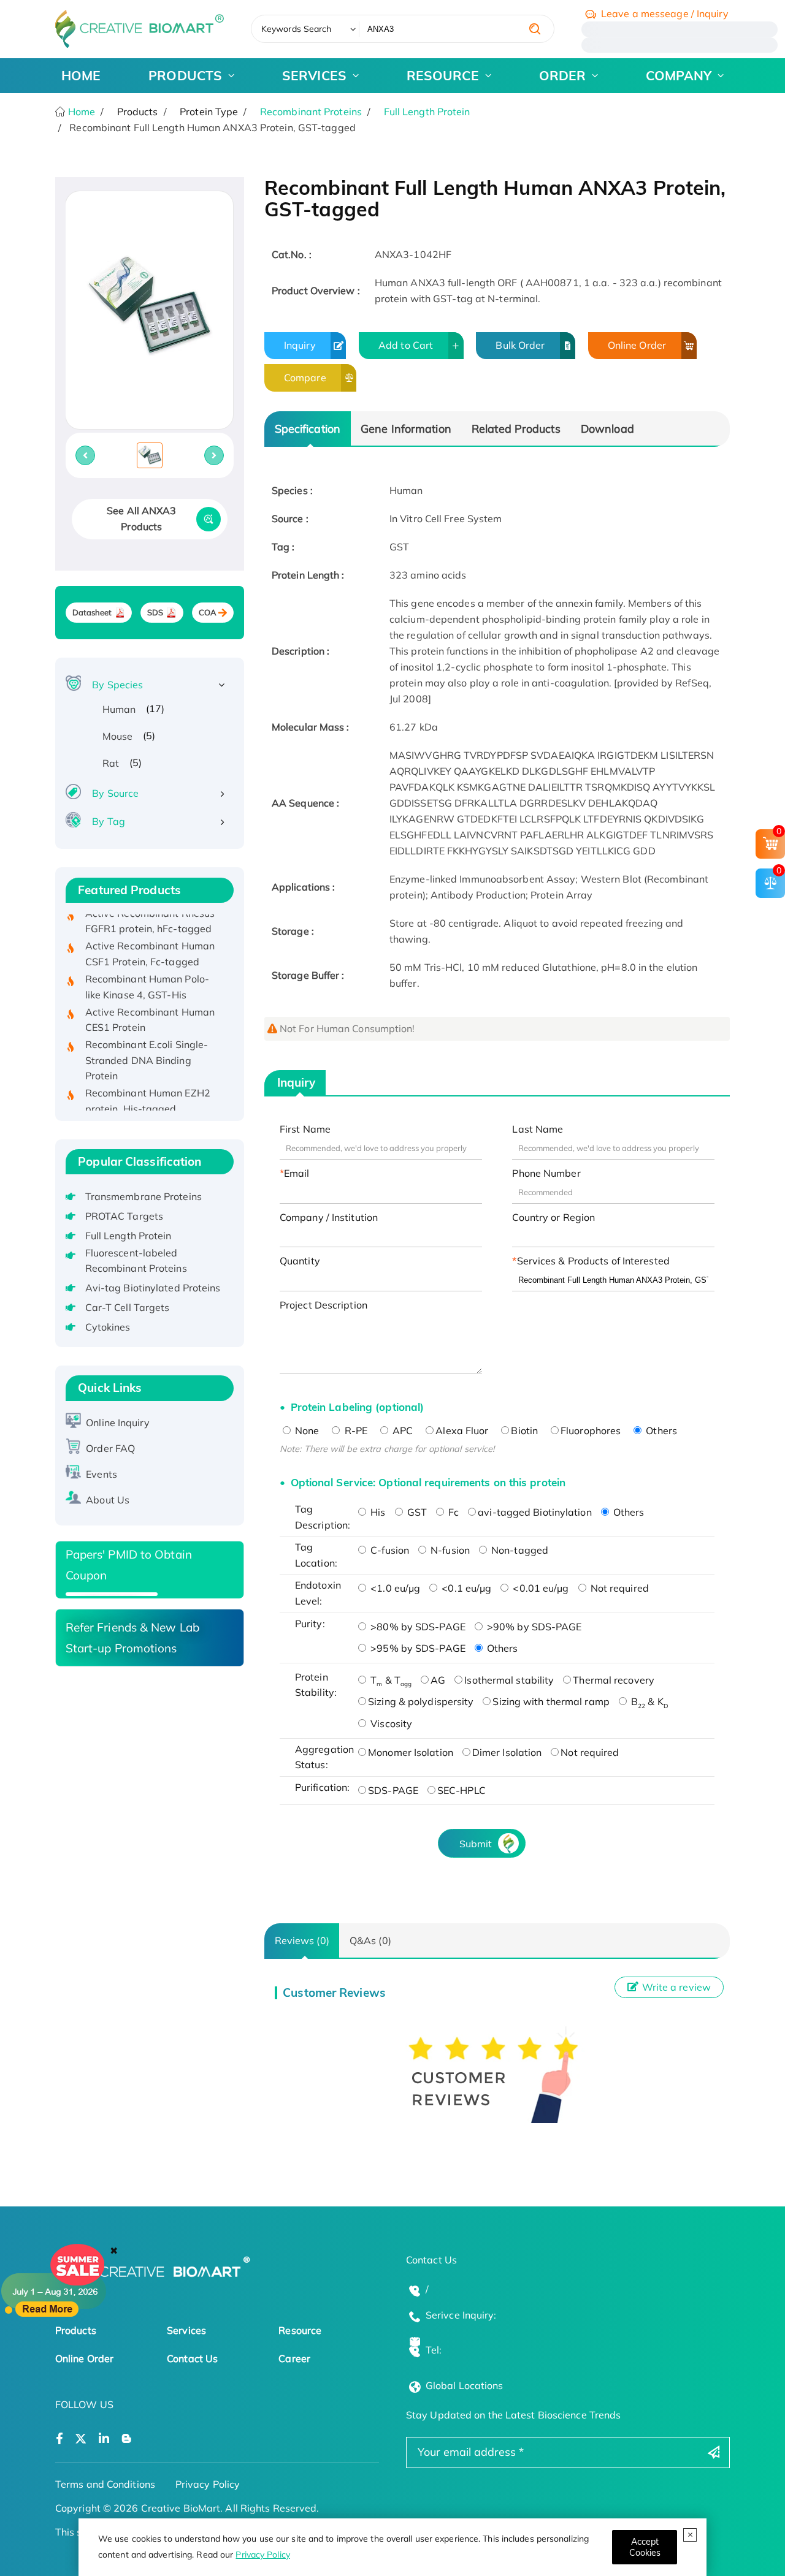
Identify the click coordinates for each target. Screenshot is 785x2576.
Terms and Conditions (105, 2484)
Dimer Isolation (507, 1752)
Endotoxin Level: (318, 1593)
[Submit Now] (112, 1594)
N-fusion (449, 1550)
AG (438, 1680)
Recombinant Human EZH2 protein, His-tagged (148, 1080)
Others (660, 1430)
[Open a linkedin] (104, 2439)
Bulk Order (520, 345)
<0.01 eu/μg (539, 1588)
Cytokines (108, 1327)
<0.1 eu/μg (465, 1588)
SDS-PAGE (393, 1790)
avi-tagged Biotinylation (534, 1512)
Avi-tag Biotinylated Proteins (153, 1288)
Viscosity (390, 1723)
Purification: (322, 1787)
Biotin (524, 1430)
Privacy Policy (262, 2555)
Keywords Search (297, 29)
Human (119, 709)
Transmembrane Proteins (144, 1196)
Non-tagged (519, 1550)
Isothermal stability (509, 1680)
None (306, 1430)
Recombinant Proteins (311, 112)
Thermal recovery (614, 1680)
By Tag (109, 821)
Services (186, 2330)
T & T (390, 1680)
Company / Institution (329, 1217)
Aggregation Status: (324, 1757)
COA (208, 613)
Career (294, 2358)
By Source (115, 793)
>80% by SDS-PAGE (417, 1627)
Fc (452, 1512)
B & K (648, 1701)
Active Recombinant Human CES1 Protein (150, 998)
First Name (305, 1129)
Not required (618, 1588)
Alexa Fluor (462, 1430)
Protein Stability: (316, 1685)
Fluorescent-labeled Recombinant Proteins (136, 1261)
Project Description (324, 1305)
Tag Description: (323, 1517)
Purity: (310, 1624)
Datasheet (92, 613)
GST (416, 1512)
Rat (111, 763)
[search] (535, 29)
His (377, 1512)
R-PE (354, 1430)
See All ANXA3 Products (141, 519)
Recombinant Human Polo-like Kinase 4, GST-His (147, 966)
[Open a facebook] (59, 2439)
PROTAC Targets (124, 1216)
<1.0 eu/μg (394, 1588)
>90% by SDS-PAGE (533, 1627)
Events (101, 1474)
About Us (108, 1500)
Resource (300, 2330)
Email (297, 1173)
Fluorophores (591, 1430)
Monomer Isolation (411, 1752)
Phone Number (546, 1173)
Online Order (637, 345)
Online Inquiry (117, 1423)
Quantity (300, 1261)
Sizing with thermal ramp (551, 1701)
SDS (155, 613)
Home (81, 112)
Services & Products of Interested (593, 1261)
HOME (81, 75)
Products (76, 2330)
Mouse (118, 736)
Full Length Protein (427, 112)
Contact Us (192, 2358)
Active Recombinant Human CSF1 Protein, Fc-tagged (150, 933)
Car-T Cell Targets (128, 1307)
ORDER (563, 75)
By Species (117, 685)
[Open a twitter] (81, 2439)
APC (401, 1430)
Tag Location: (316, 1555)
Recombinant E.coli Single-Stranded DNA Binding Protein (147, 1039)
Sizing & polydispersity (421, 1701)
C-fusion (389, 1550)
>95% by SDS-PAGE (417, 1648)
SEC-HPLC (461, 1790)
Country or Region (553, 1217)
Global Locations (465, 2385)
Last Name (538, 1129)
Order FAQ (110, 1448)
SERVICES (314, 75)
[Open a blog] (127, 2439)
